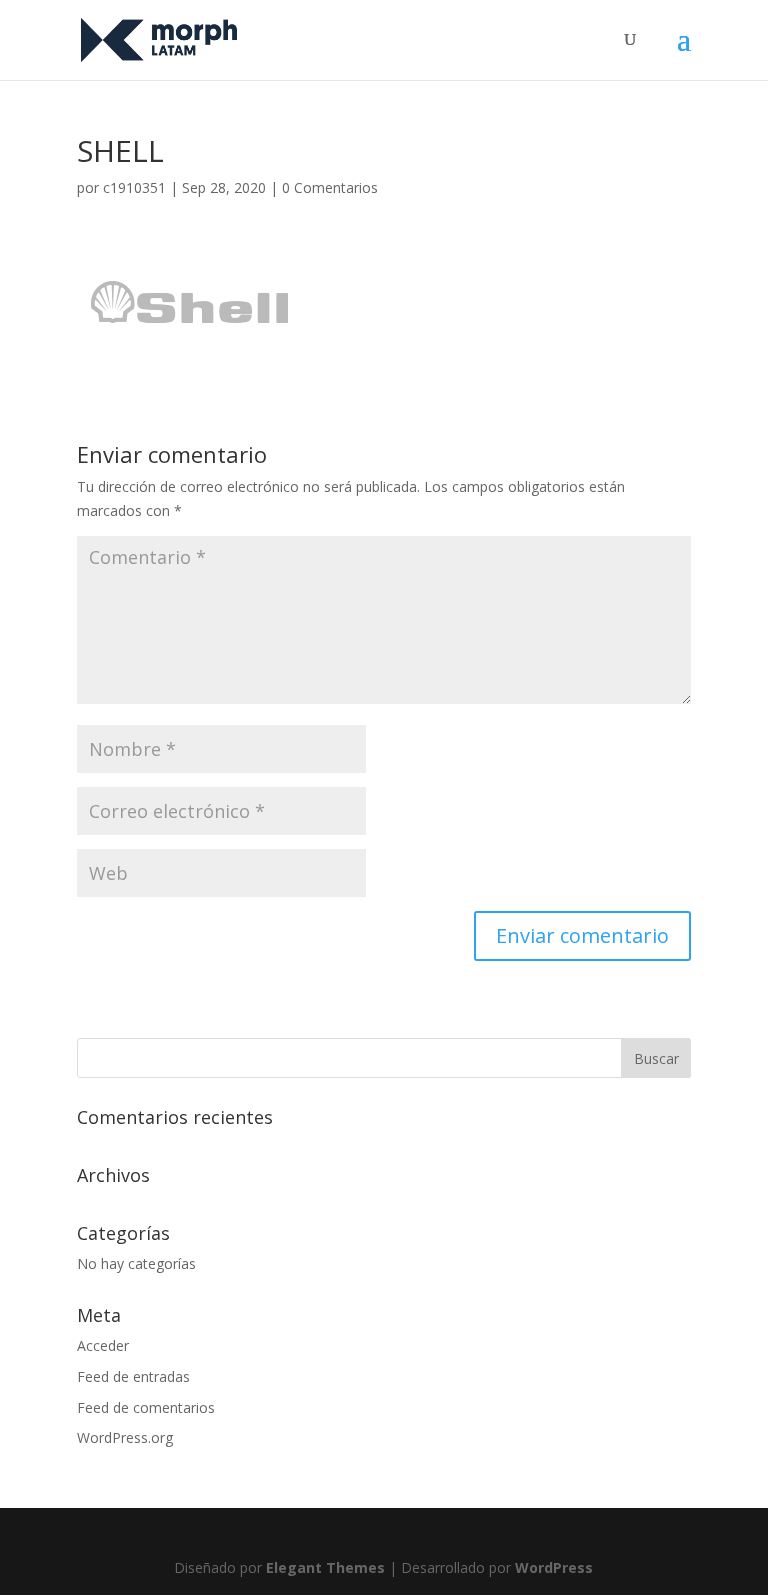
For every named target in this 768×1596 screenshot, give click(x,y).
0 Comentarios (330, 187)
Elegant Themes (325, 1567)
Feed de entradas (133, 1376)
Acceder (103, 1345)
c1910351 (134, 187)
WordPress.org (125, 1437)
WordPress (554, 1567)
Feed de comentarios (146, 1407)
